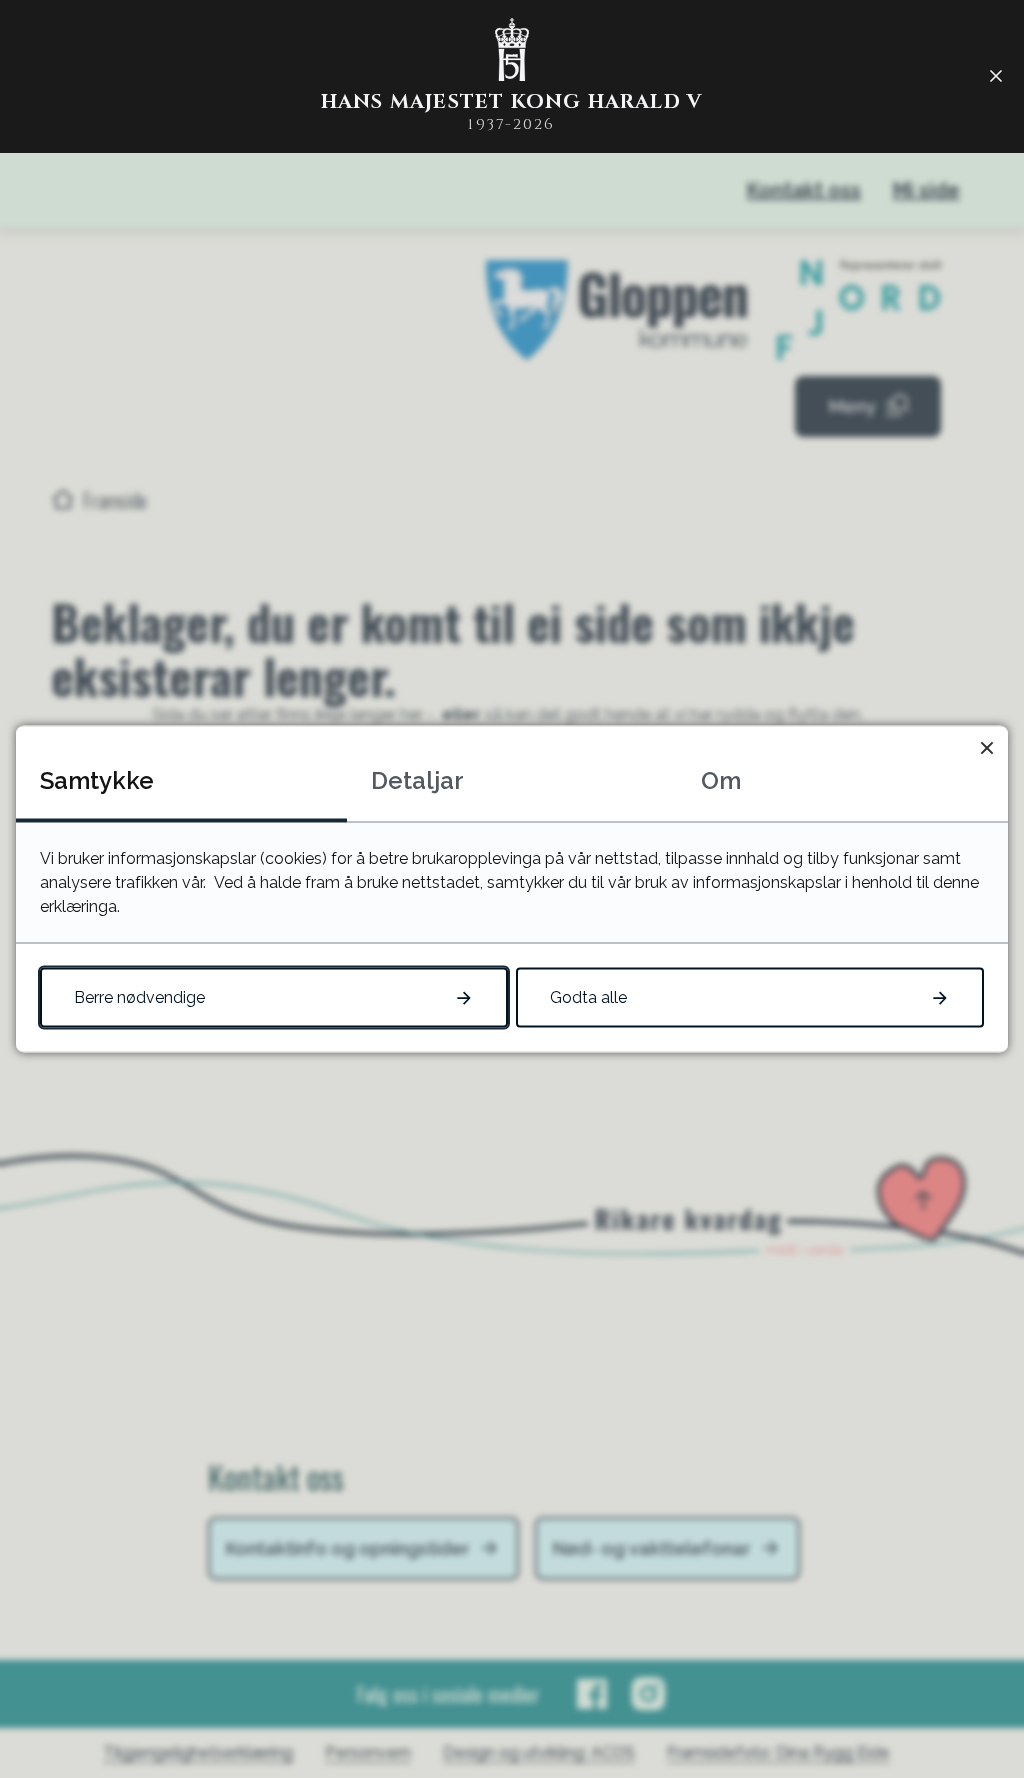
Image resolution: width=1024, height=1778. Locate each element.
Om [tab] (721, 780)
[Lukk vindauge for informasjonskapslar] (986, 747)
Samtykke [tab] (97, 780)
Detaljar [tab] (417, 780)
